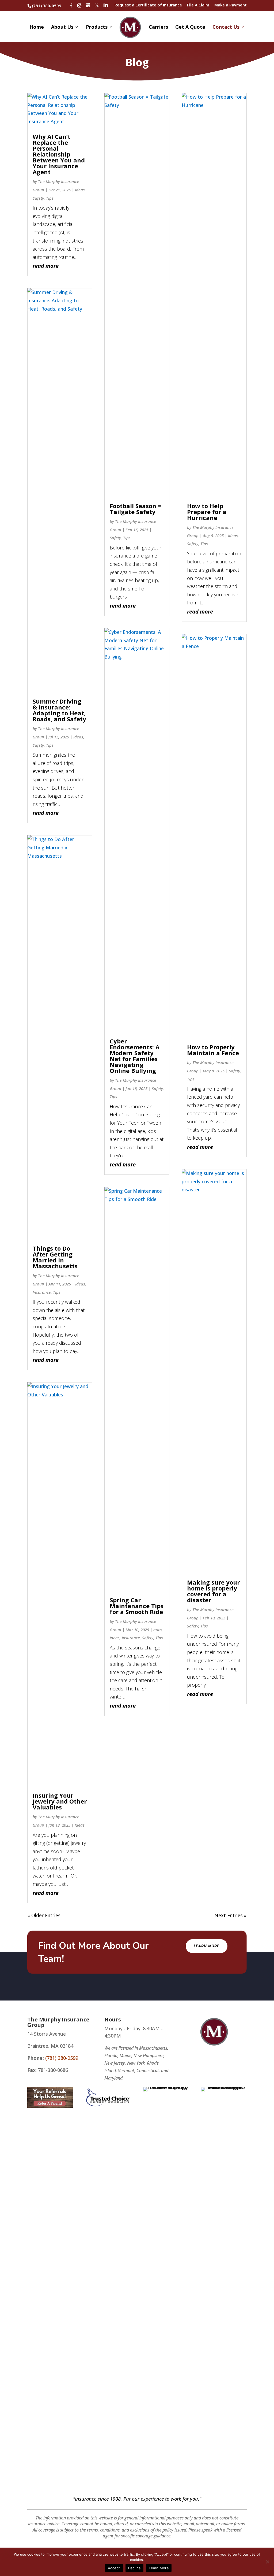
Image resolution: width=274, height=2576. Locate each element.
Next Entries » (231, 1915)
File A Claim (198, 5)
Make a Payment (231, 5)
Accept (114, 2568)
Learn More (207, 1946)
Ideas (80, 190)
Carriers (158, 27)
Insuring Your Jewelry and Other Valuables (60, 1801)
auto (158, 1630)
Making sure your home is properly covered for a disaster (213, 1591)
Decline (135, 2568)
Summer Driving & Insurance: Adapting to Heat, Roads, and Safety (59, 710)
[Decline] (267, 2562)
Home (37, 27)
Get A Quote (190, 27)
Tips (50, 198)
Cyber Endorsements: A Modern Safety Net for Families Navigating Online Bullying (135, 1056)
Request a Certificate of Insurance (148, 5)
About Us (62, 27)
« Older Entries (44, 1915)
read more (46, 266)
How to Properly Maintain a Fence (213, 1050)
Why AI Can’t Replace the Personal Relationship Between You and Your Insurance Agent (59, 154)
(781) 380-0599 (47, 6)
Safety (38, 198)
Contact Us (226, 27)
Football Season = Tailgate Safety (136, 509)
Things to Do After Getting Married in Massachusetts (55, 1257)
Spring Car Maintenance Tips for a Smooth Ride (137, 1606)
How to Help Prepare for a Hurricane (207, 512)
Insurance (42, 1292)
